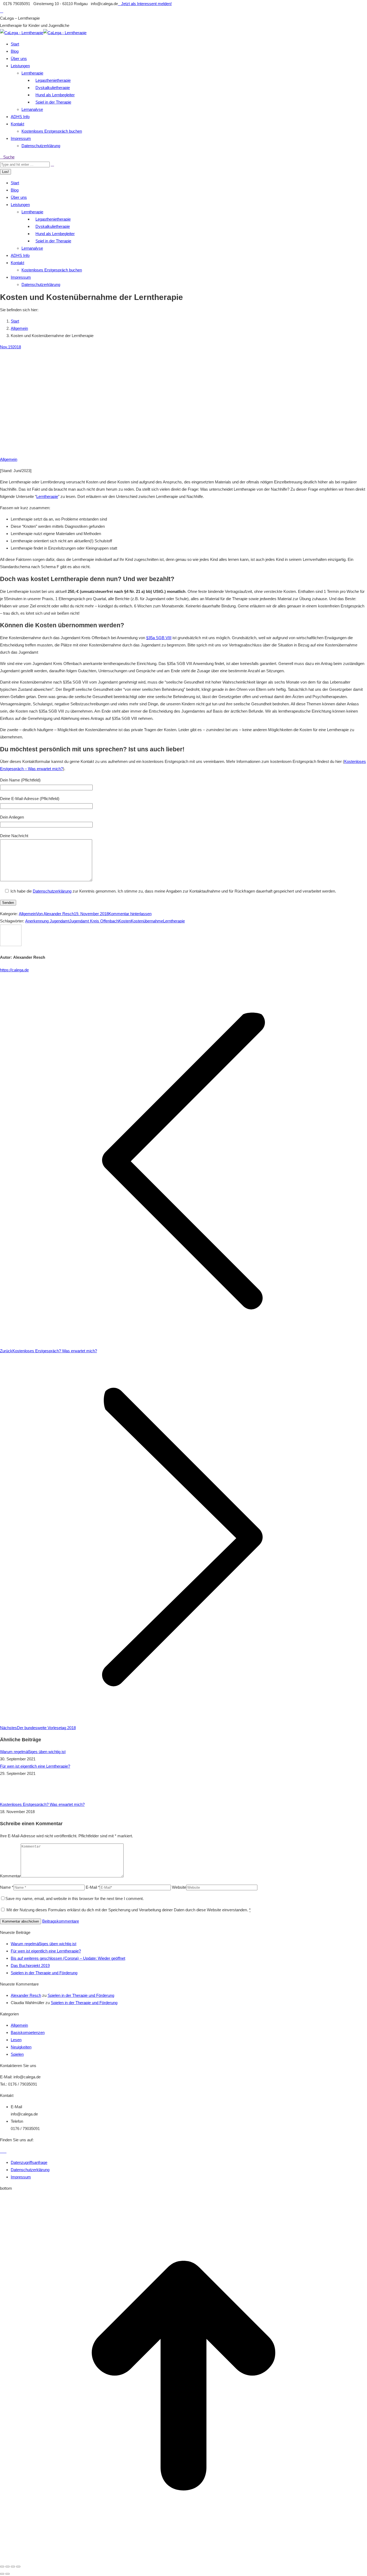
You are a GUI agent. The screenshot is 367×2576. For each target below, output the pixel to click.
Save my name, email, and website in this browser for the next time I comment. (75, 1899)
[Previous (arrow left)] (2, 2574)
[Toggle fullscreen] (13, 2567)
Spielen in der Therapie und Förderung (44, 1973)
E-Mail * (93, 1887)
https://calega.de (14, 970)
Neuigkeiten (21, 2047)
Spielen (17, 2054)
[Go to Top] (183, 2558)
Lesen (16, 2040)
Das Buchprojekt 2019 (30, 1965)
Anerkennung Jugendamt (47, 921)
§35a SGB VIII (159, 638)
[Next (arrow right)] (8, 2574)
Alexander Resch (26, 1995)
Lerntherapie (47, 496)
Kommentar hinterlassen (130, 914)
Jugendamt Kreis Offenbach (94, 921)
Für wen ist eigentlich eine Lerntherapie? (35, 1766)
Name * (7, 1887)
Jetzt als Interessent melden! (146, 4)
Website (179, 1887)
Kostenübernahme (147, 921)
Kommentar (10, 1876)
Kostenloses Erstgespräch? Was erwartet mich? (42, 1804)
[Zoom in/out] (18, 2567)
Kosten (125, 921)
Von (55, 914)
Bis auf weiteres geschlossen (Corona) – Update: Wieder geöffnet (68, 1958)
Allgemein (9, 459)
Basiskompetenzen (28, 2032)
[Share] (8, 2567)
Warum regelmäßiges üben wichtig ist (33, 1752)
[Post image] (15, 1797)
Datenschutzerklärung (52, 891)
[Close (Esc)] (2, 2567)
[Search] (52, 164)
